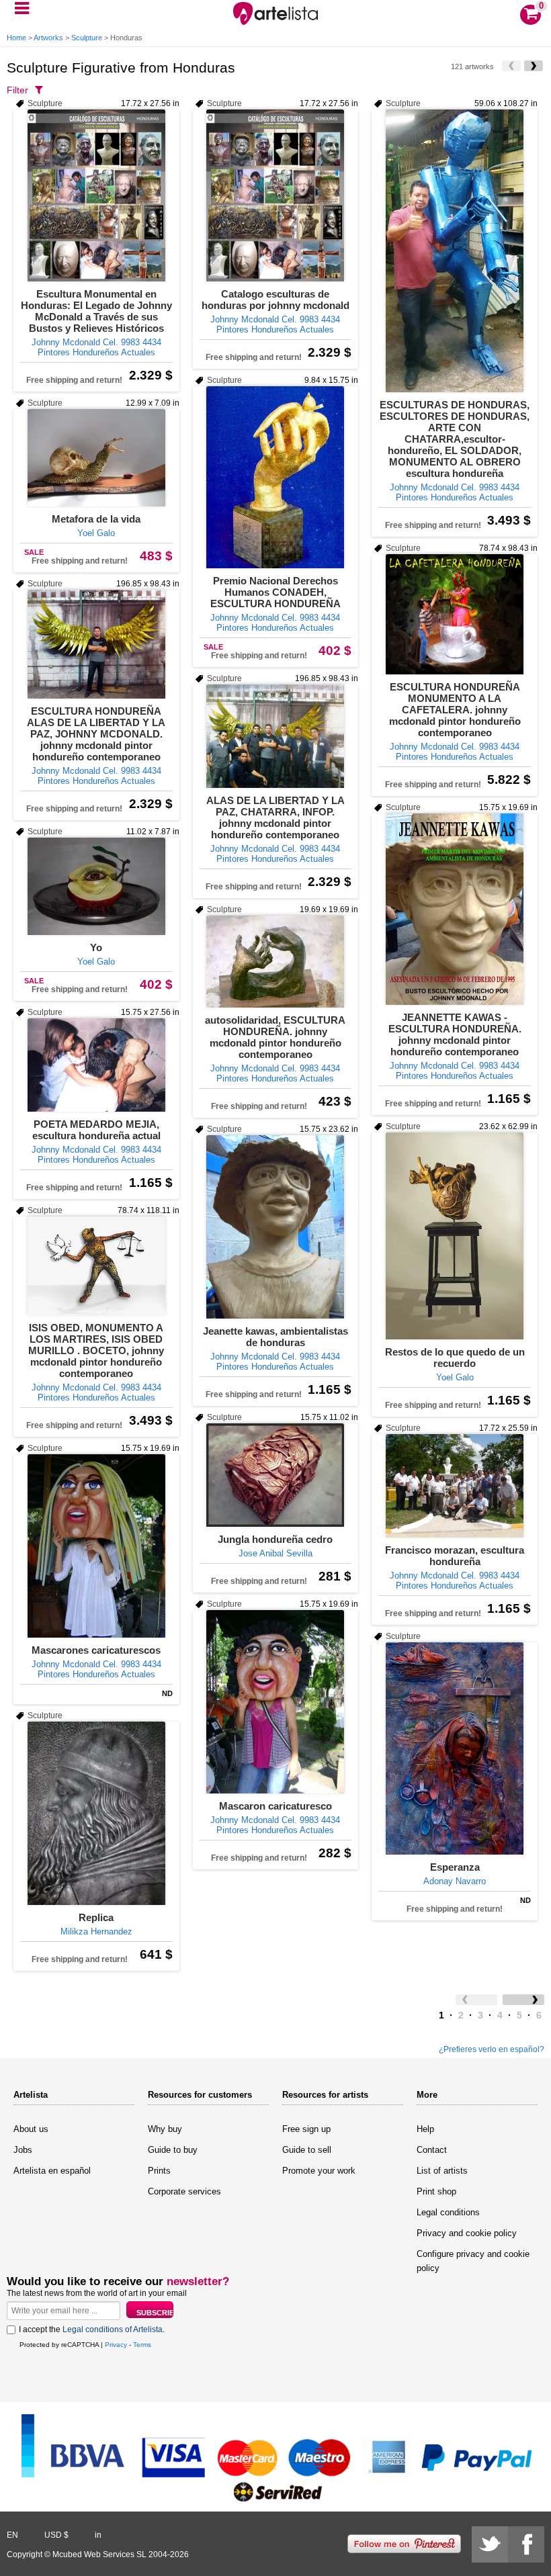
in (98, 2535)
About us (31, 2129)
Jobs (23, 2150)
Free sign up (306, 2129)
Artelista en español (52, 2171)
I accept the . (92, 2329)
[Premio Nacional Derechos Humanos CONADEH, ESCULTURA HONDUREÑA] (276, 477)
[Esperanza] (455, 1748)
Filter (17, 90)
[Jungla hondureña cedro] (276, 1475)
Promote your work (319, 2171)
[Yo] (96, 886)
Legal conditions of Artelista (113, 2329)
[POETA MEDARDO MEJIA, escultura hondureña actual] (96, 1065)
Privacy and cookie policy (467, 2233)
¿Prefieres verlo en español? (492, 2049)
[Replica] (96, 1813)
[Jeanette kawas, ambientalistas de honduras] (276, 1227)
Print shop (436, 2191)
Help (425, 2129)
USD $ (56, 2535)
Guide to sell (307, 2150)
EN (12, 2535)
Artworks (48, 38)
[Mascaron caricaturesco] (276, 1702)
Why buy (165, 2129)
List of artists (442, 2171)
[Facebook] (526, 2544)
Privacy (116, 2345)
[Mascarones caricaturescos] (96, 1546)
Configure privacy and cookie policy (473, 2261)
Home (16, 38)
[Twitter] (490, 2544)
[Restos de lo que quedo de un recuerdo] (455, 1236)
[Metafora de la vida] (96, 458)
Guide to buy (173, 2150)
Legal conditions (448, 2212)
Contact (432, 2150)
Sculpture (87, 38)
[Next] (534, 66)
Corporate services (184, 2191)
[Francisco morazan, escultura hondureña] (455, 1486)
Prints (159, 2171)
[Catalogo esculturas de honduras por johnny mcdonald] (276, 195)
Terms (142, 2345)
